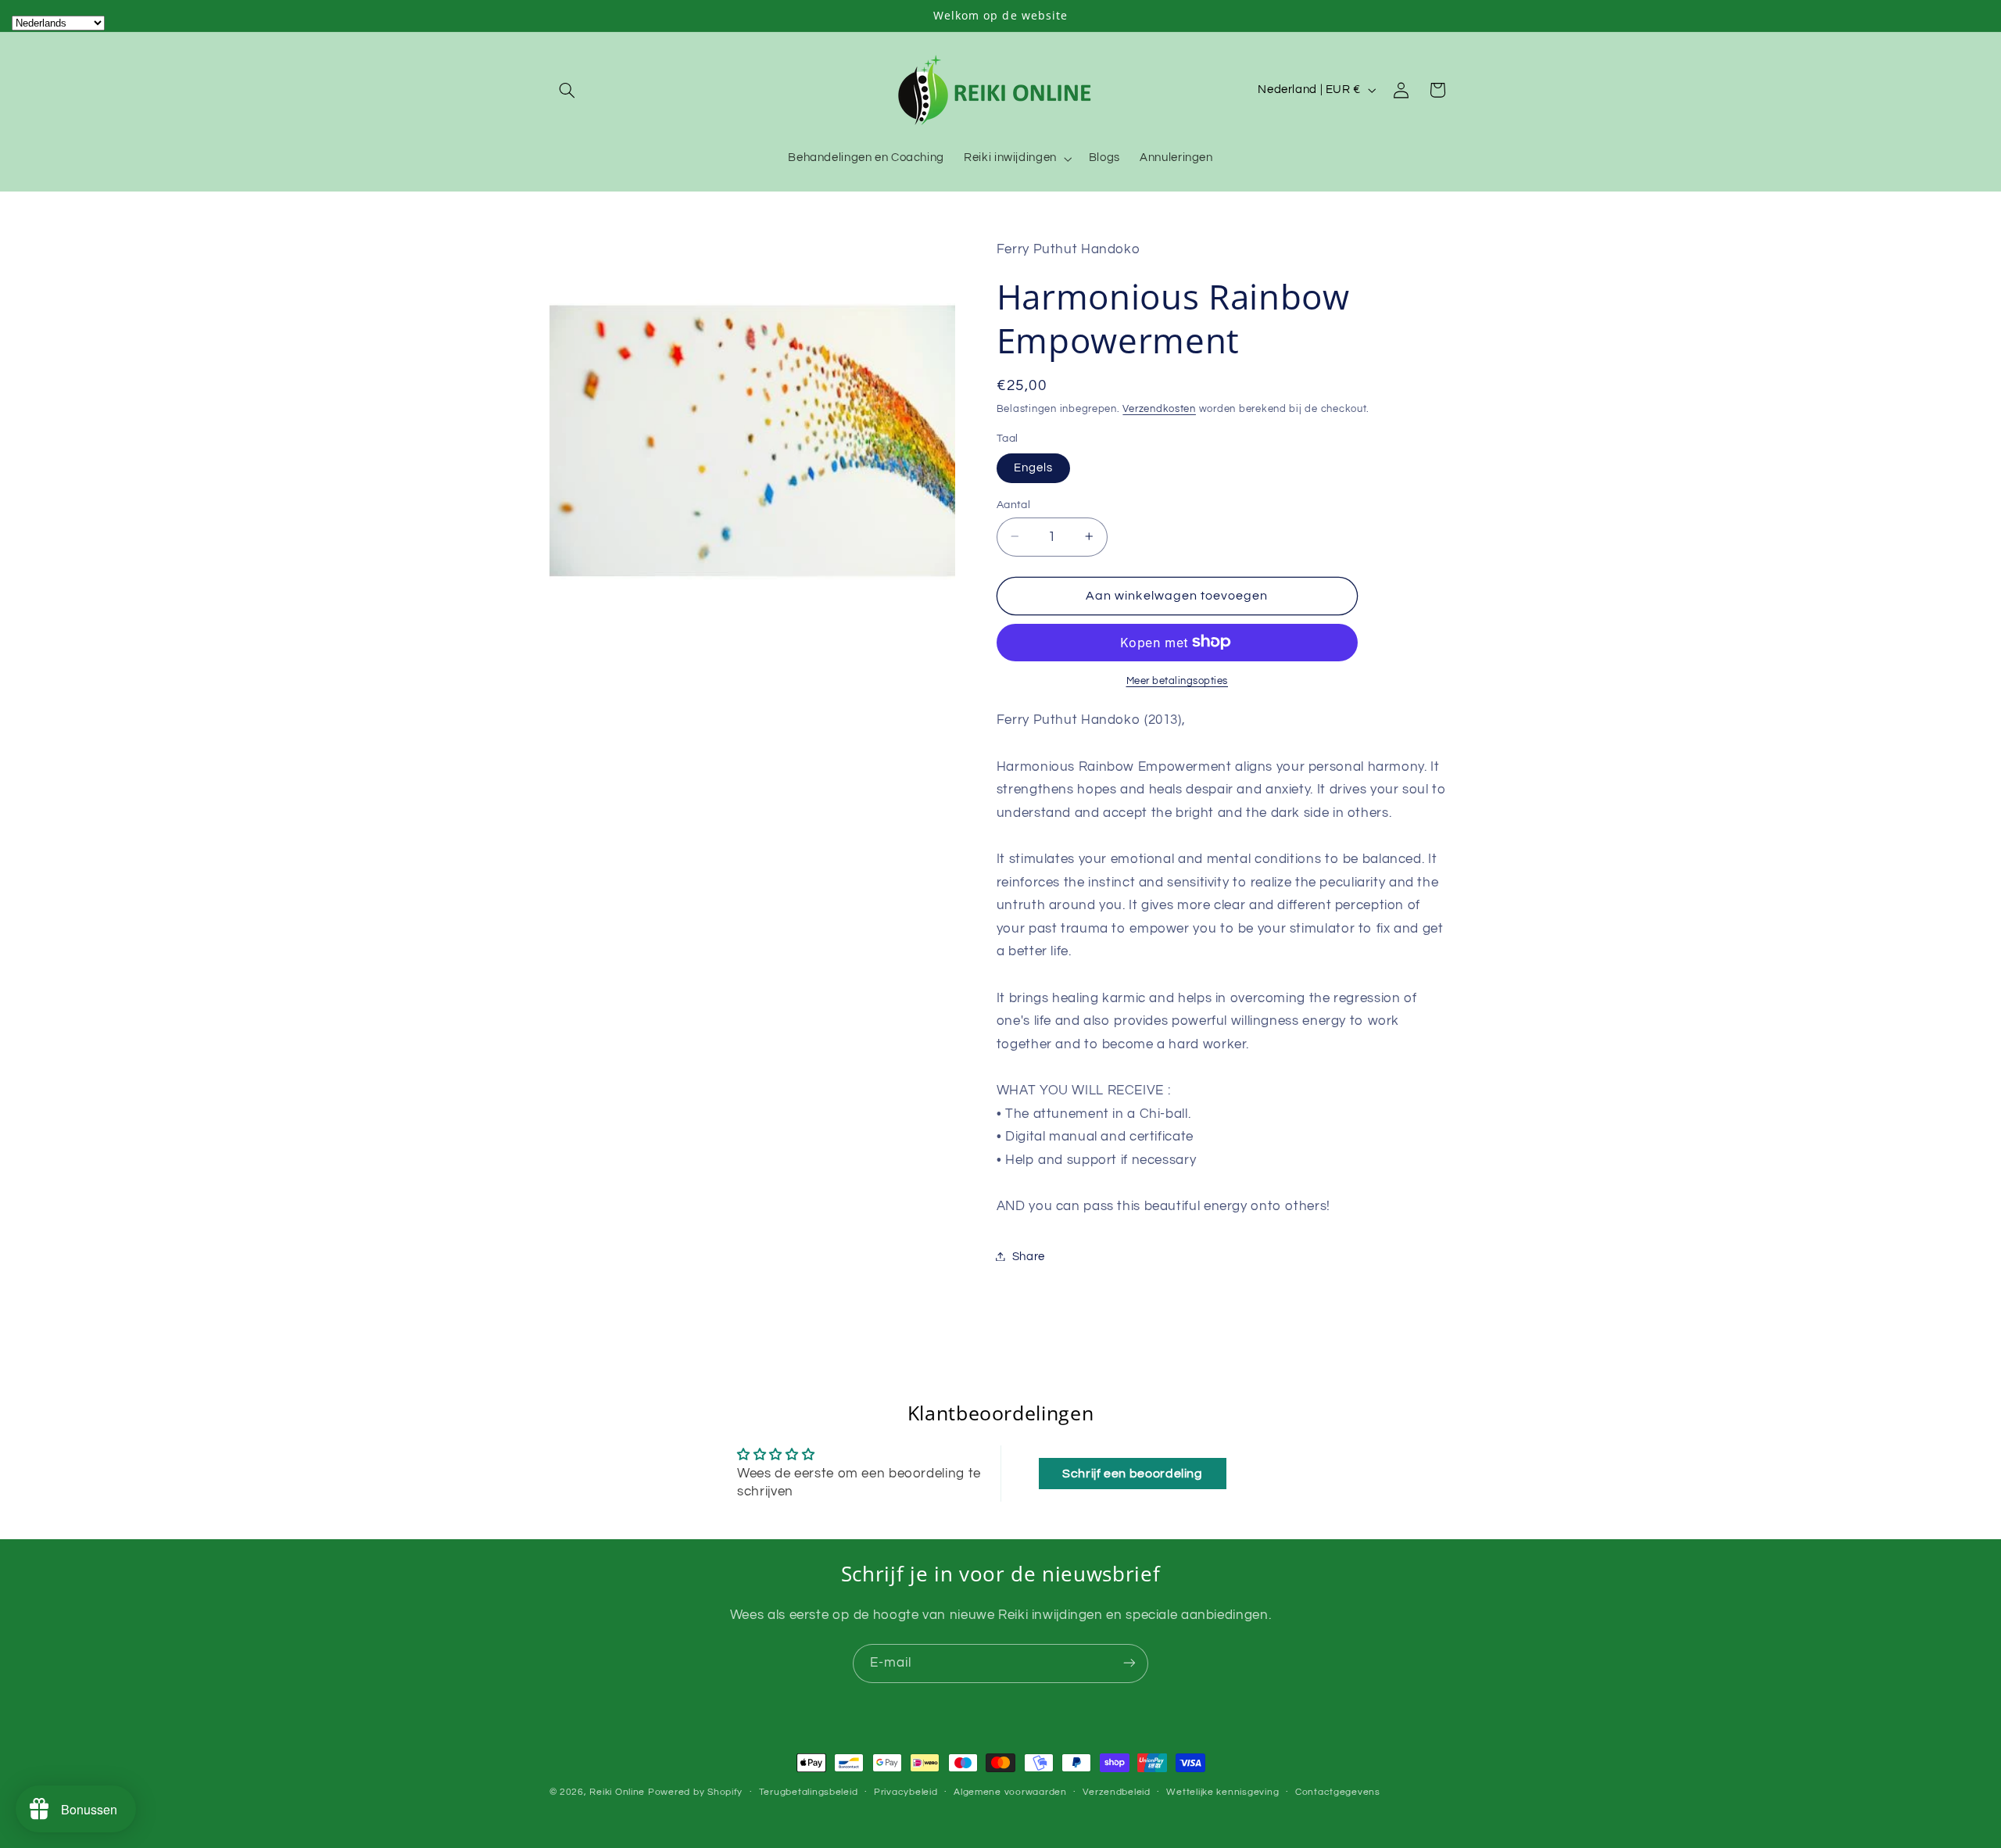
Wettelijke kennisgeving (1222, 1793)
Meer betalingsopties (1178, 680)
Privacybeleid (906, 1793)
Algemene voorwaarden (1010, 1793)
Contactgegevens (1338, 1793)
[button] (567, 90)
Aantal (1014, 504)
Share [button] (1029, 1256)
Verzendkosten (1159, 408)
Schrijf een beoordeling (1133, 1474)
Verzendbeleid (1117, 1793)
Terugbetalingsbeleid (809, 1793)
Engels (1033, 467)
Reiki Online (617, 1792)
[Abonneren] (1129, 1663)
